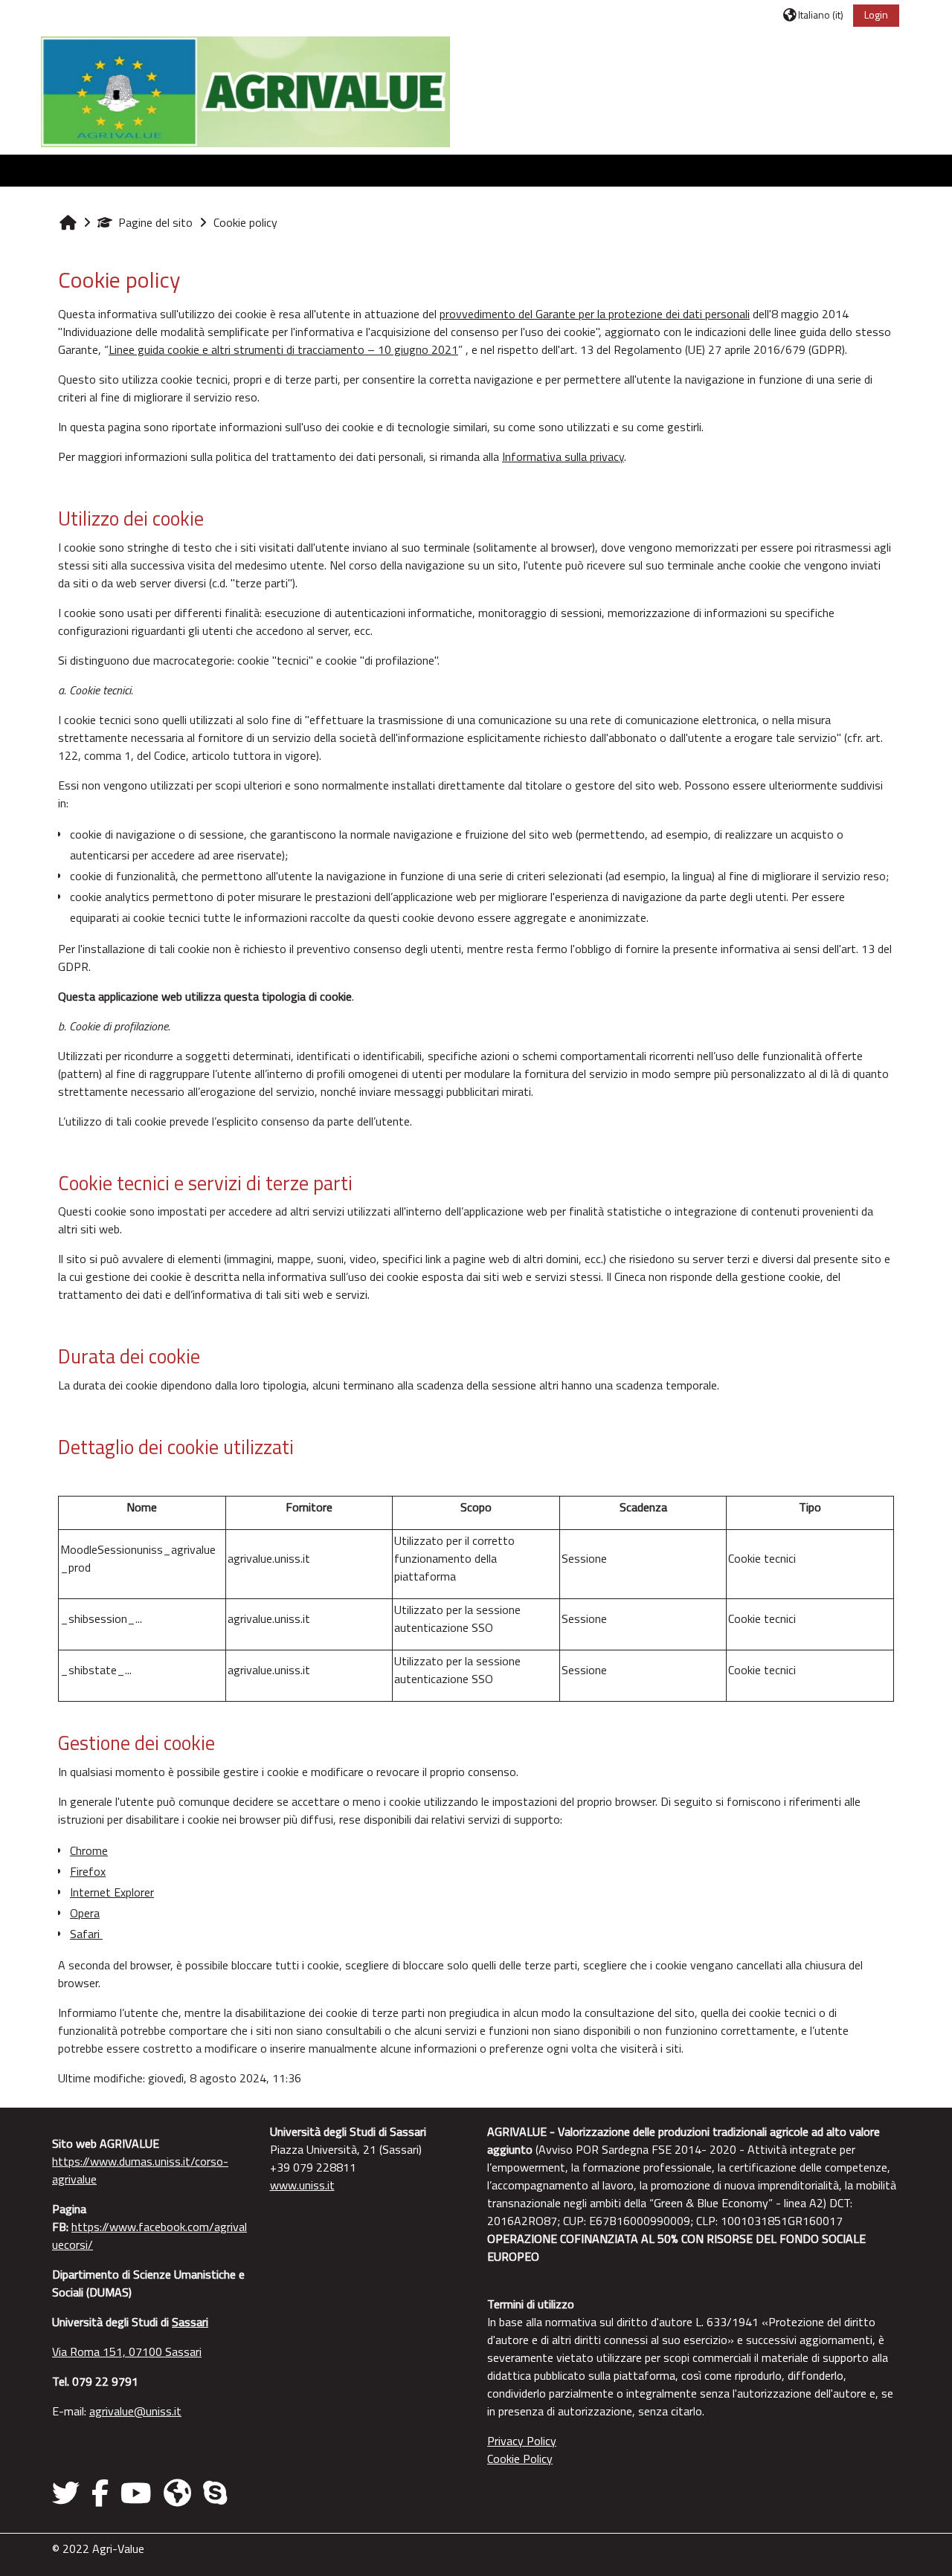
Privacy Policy (522, 2441)
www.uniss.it (302, 2185)
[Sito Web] (177, 2493)
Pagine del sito (155, 222)
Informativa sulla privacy (563, 456)
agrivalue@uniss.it (135, 2411)
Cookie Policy (520, 2459)
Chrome (89, 1850)
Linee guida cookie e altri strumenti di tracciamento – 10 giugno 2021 (283, 349)
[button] (813, 14)
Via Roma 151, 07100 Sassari (127, 2351)
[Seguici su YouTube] (136, 2493)
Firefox (88, 1871)
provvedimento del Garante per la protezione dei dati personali (595, 314)
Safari (86, 1934)
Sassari (190, 2322)
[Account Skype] (215, 2493)
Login (876, 14)
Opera (85, 1913)
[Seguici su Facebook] (100, 2493)
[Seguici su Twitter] (69, 2493)
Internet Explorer (112, 1892)
